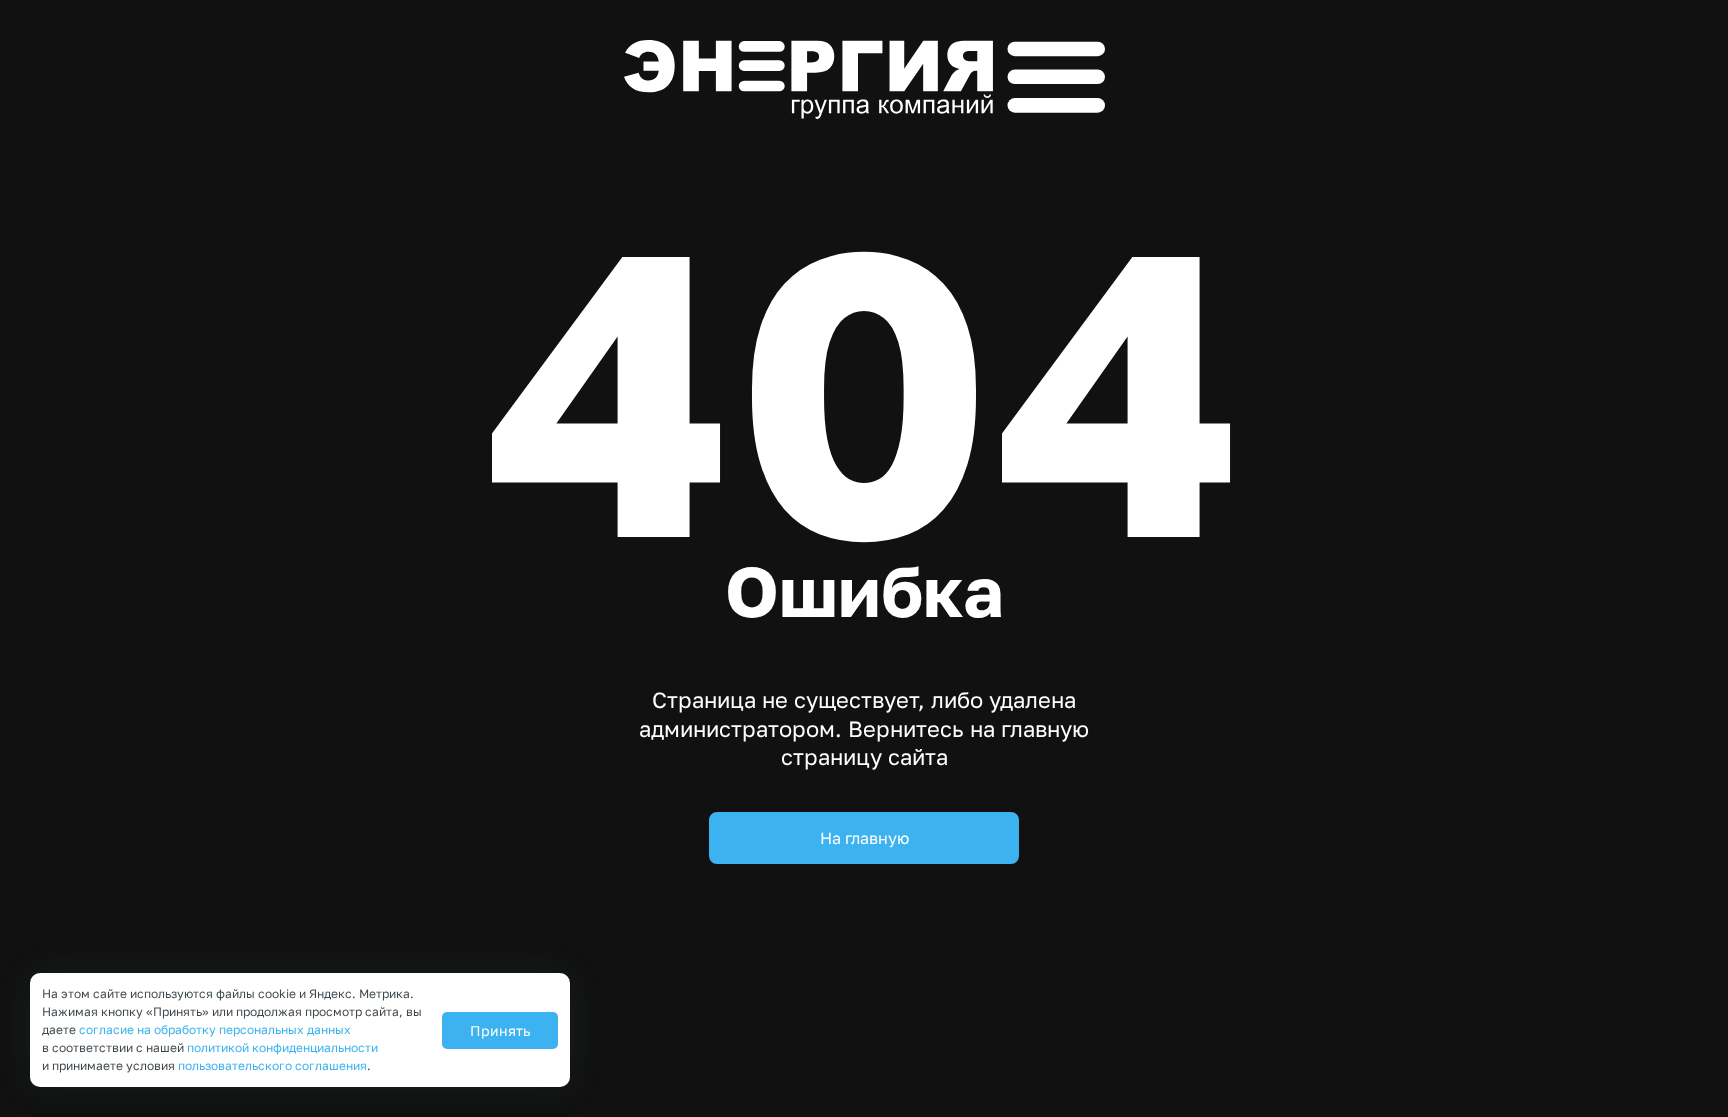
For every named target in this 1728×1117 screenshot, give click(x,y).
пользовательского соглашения (272, 1065)
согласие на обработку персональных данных (215, 1029)
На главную (864, 838)
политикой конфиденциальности (282, 1047)
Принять (500, 1030)
